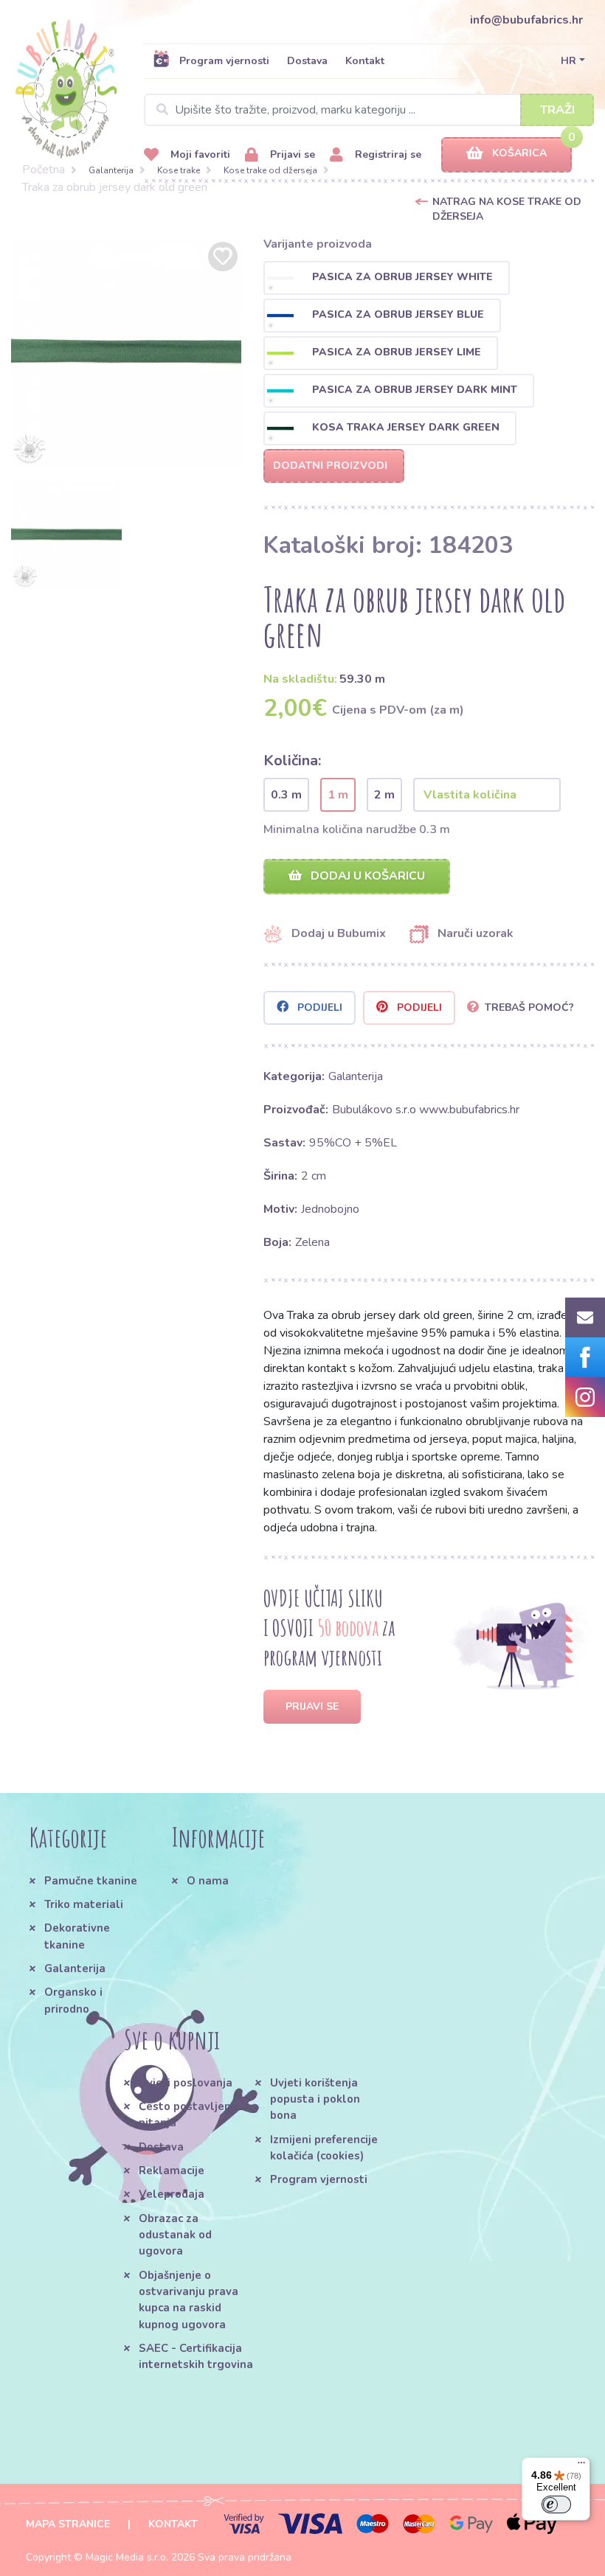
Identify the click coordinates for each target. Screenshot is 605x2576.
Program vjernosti (224, 61)
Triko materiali (84, 1904)
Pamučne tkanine (91, 1881)
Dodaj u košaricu (366, 876)
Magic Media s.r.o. (127, 2557)
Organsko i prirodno (73, 2000)
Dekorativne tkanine (77, 1936)
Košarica (519, 153)
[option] (126, 353)
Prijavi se (291, 154)
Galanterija (111, 170)
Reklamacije (172, 2171)
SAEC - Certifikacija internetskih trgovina (196, 2356)
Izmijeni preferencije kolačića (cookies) (324, 2148)
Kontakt (365, 61)
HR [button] (568, 61)
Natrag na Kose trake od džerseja (507, 209)
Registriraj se (387, 154)
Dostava (307, 61)
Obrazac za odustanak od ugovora (175, 2235)
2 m (384, 795)
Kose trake (179, 170)
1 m (338, 795)
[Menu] (581, 2466)
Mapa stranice (68, 2524)
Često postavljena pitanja (188, 2114)
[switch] (556, 2504)
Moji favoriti (199, 154)
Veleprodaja (172, 2194)
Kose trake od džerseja (270, 170)
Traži (557, 110)
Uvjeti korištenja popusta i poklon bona (315, 2099)
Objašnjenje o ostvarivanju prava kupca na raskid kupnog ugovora (189, 2300)
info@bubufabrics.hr (526, 20)
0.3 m (286, 795)
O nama (208, 1881)
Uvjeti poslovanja (186, 2083)
